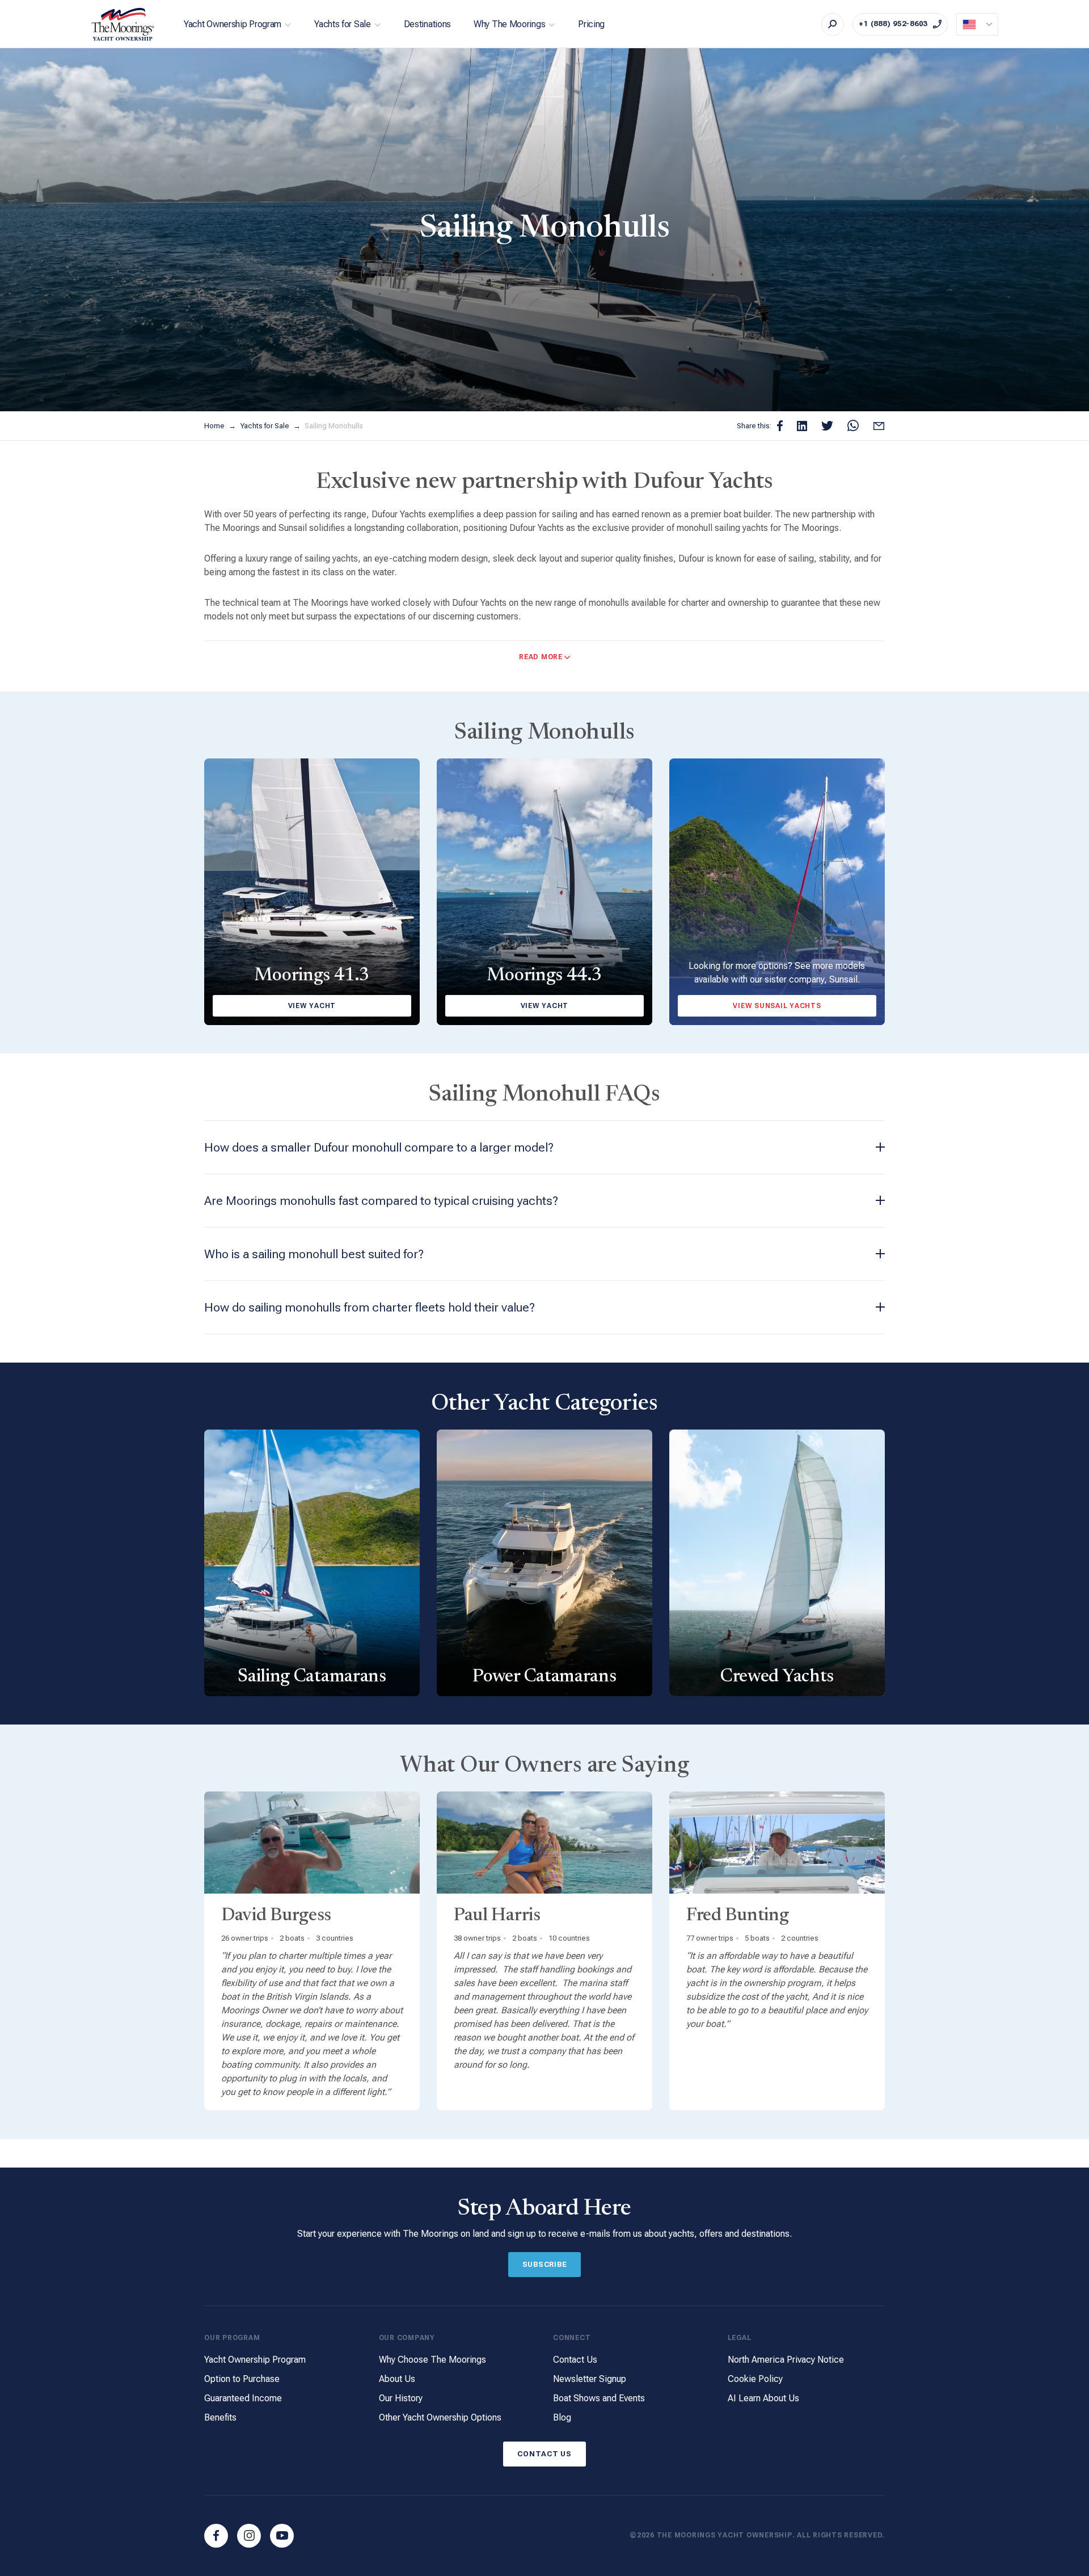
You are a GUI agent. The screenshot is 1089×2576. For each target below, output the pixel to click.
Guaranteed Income (243, 2398)
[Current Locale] (977, 24)
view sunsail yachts (777, 1006)
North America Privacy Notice (786, 2360)
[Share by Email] (879, 426)
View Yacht (312, 1006)
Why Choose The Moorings (432, 2360)
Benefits (220, 2417)
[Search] (833, 24)
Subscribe (545, 2264)
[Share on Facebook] (780, 426)
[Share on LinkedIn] (802, 426)
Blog (562, 2417)
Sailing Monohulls (334, 426)
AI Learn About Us (763, 2398)
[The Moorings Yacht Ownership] (123, 24)
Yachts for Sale (343, 24)
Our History (401, 2398)
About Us (397, 2379)
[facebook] (216, 2536)
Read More (541, 657)
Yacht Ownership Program (233, 24)
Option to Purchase (242, 2379)
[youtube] (282, 2536)
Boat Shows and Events (599, 2398)
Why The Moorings (509, 24)
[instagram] (249, 2536)
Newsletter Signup (590, 2379)
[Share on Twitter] (827, 426)
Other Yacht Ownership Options (440, 2417)
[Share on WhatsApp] (853, 426)
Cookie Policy (755, 2379)
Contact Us (575, 2360)
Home (215, 426)
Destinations (427, 24)
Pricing (591, 24)
